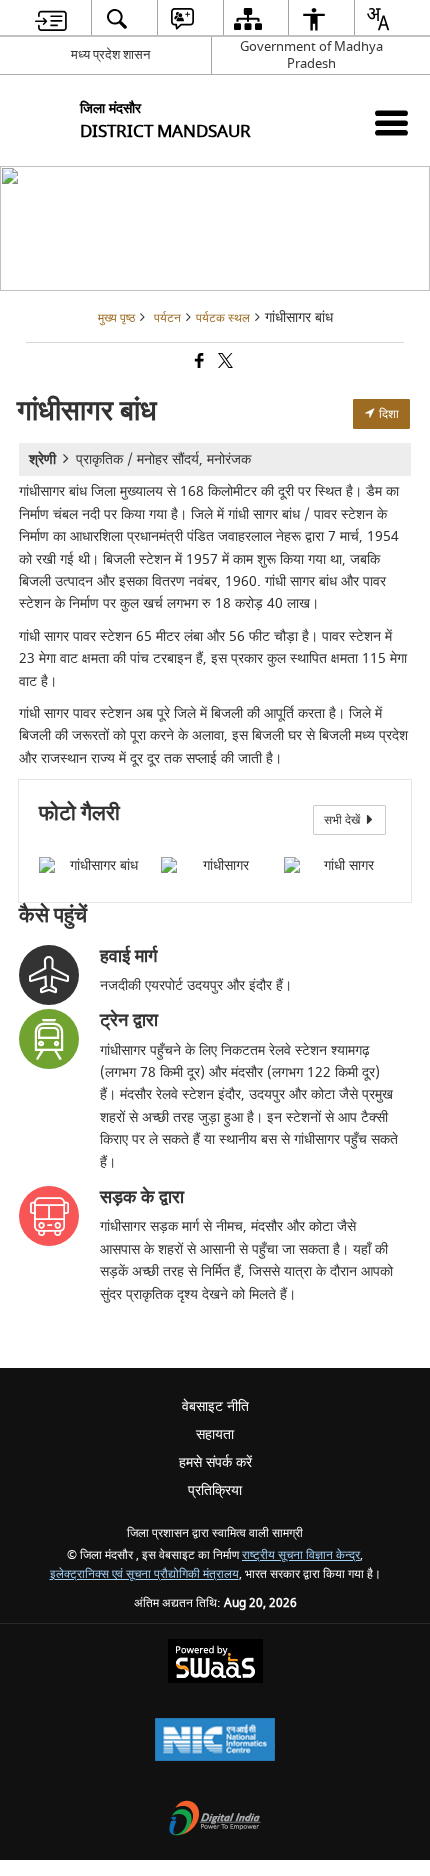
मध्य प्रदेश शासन (110, 54)
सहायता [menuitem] (215, 1434)
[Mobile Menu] (391, 122)
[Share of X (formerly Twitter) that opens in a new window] (224, 363)
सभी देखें (343, 820)
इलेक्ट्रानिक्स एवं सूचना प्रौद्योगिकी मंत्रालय (144, 1574)
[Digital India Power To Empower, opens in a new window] (215, 1820)
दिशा (387, 414)
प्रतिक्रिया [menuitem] (215, 1490)
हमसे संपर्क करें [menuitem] (215, 1462)
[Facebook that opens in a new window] (198, 363)
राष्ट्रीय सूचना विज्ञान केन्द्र (301, 1555)
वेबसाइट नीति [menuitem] (215, 1406)
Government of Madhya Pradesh (311, 55)
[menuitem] (51, 18)
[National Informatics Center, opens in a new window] (215, 1741)
